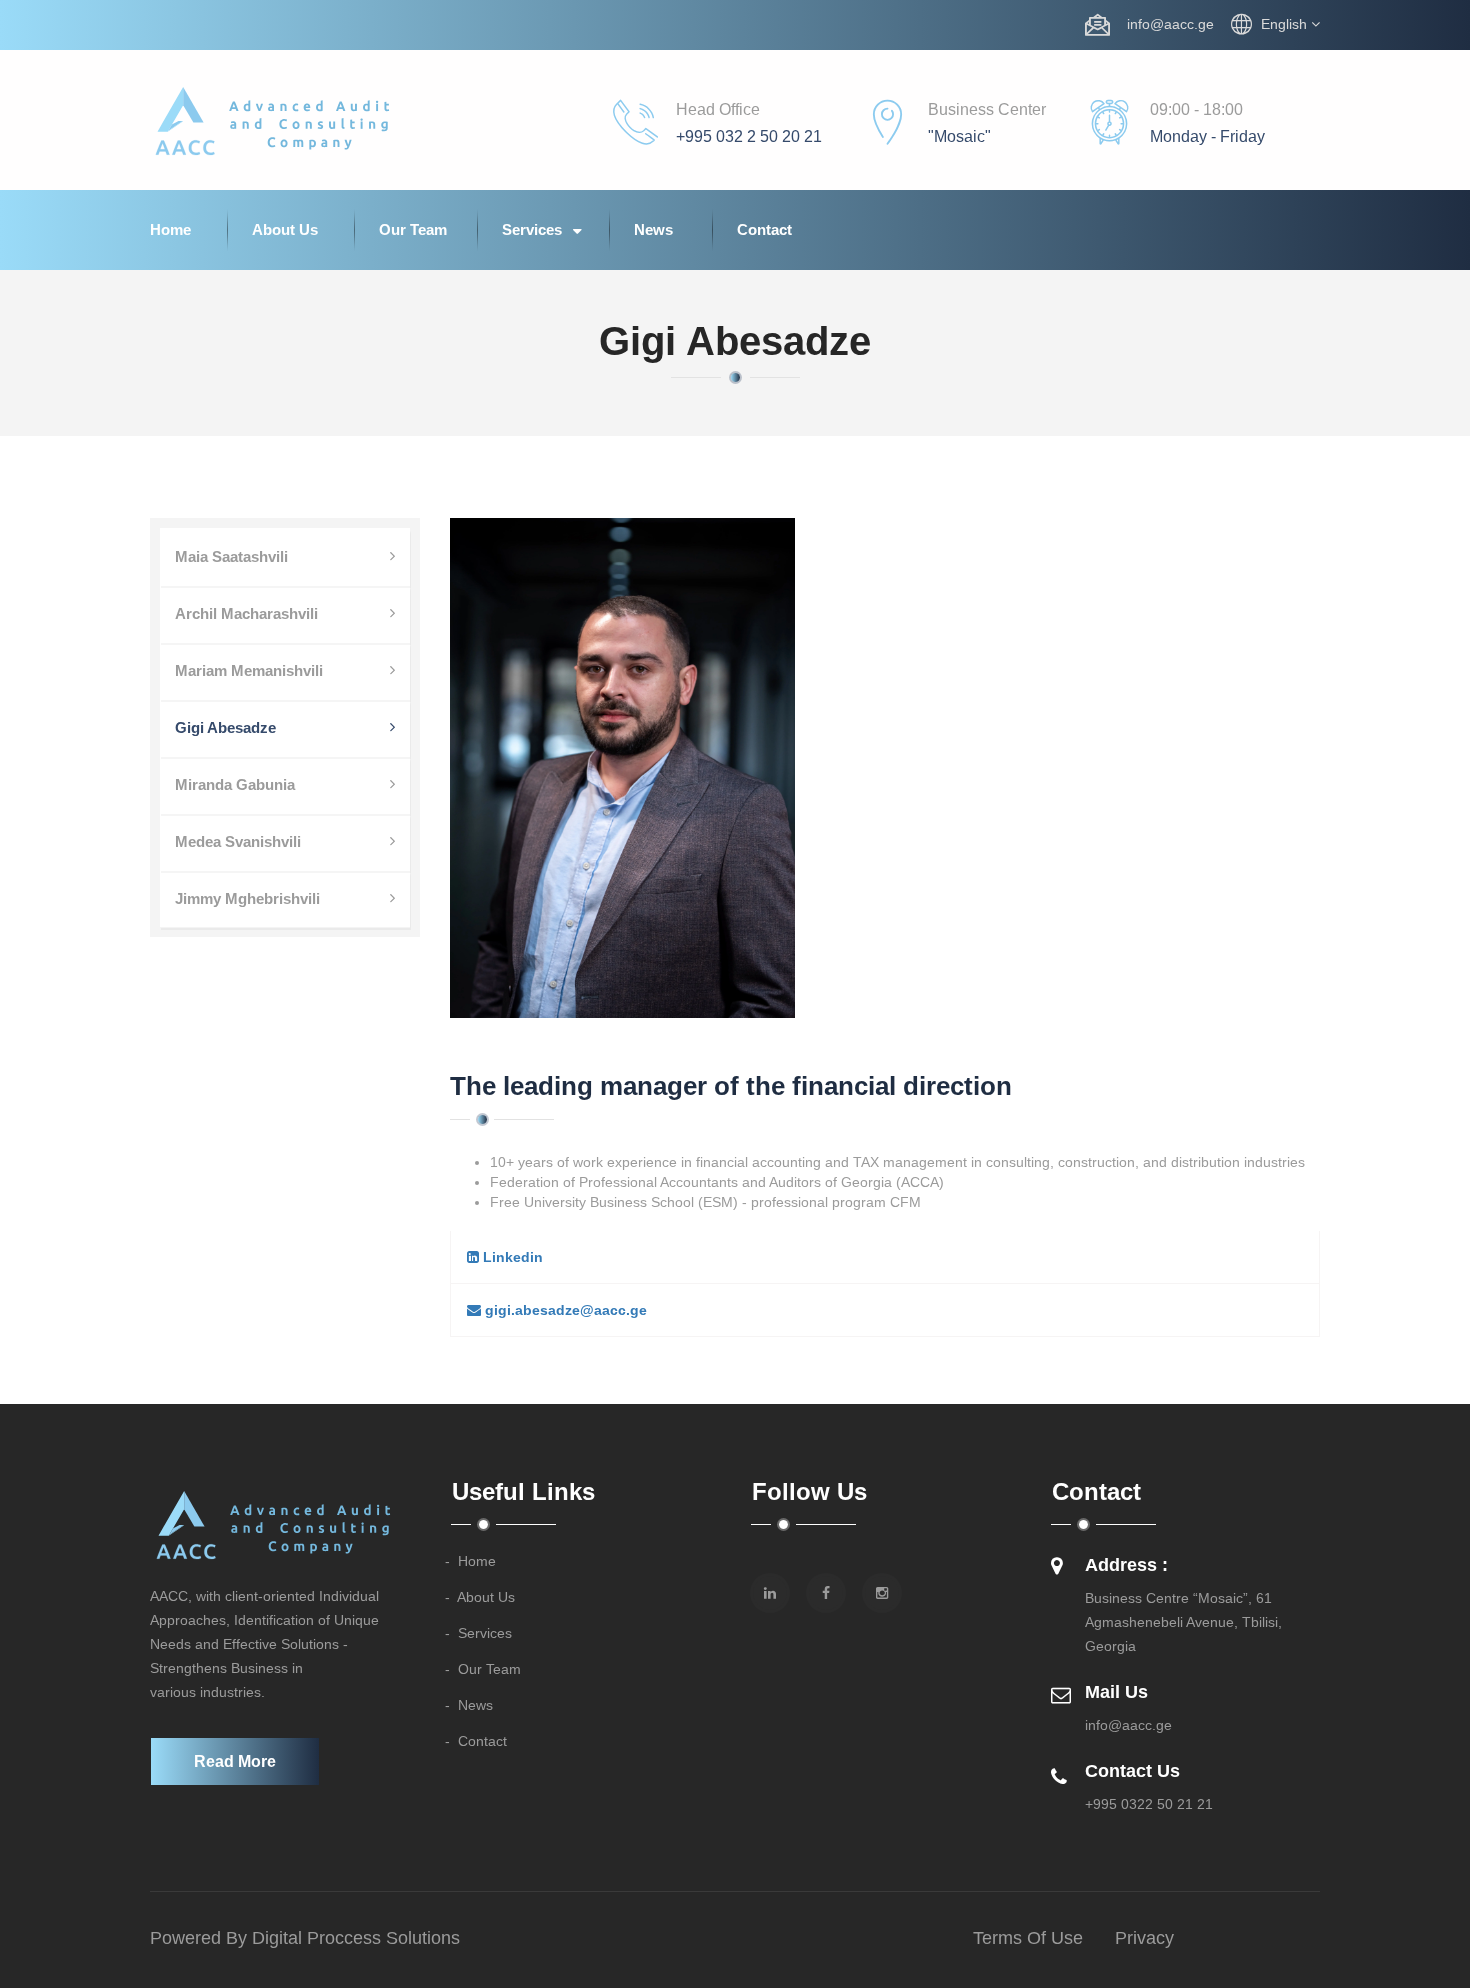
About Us (285, 229)
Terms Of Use (1028, 1938)
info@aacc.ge (1164, 24)
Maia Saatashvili (231, 556)
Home (170, 229)
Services (534, 229)
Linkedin (511, 1257)
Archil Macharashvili (246, 613)
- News (469, 1705)
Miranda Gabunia (235, 784)
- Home (470, 1561)
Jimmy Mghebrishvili (247, 898)
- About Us (480, 1597)
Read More (235, 1761)
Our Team (413, 229)
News (653, 229)
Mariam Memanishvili (249, 670)
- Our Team (483, 1669)
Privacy (1144, 1938)
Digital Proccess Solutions (356, 1938)
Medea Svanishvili (238, 841)
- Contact (476, 1741)
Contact (764, 229)
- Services (478, 1633)
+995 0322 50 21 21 (1149, 1804)
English (1286, 24)
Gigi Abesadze (225, 727)
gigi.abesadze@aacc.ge (564, 1310)
